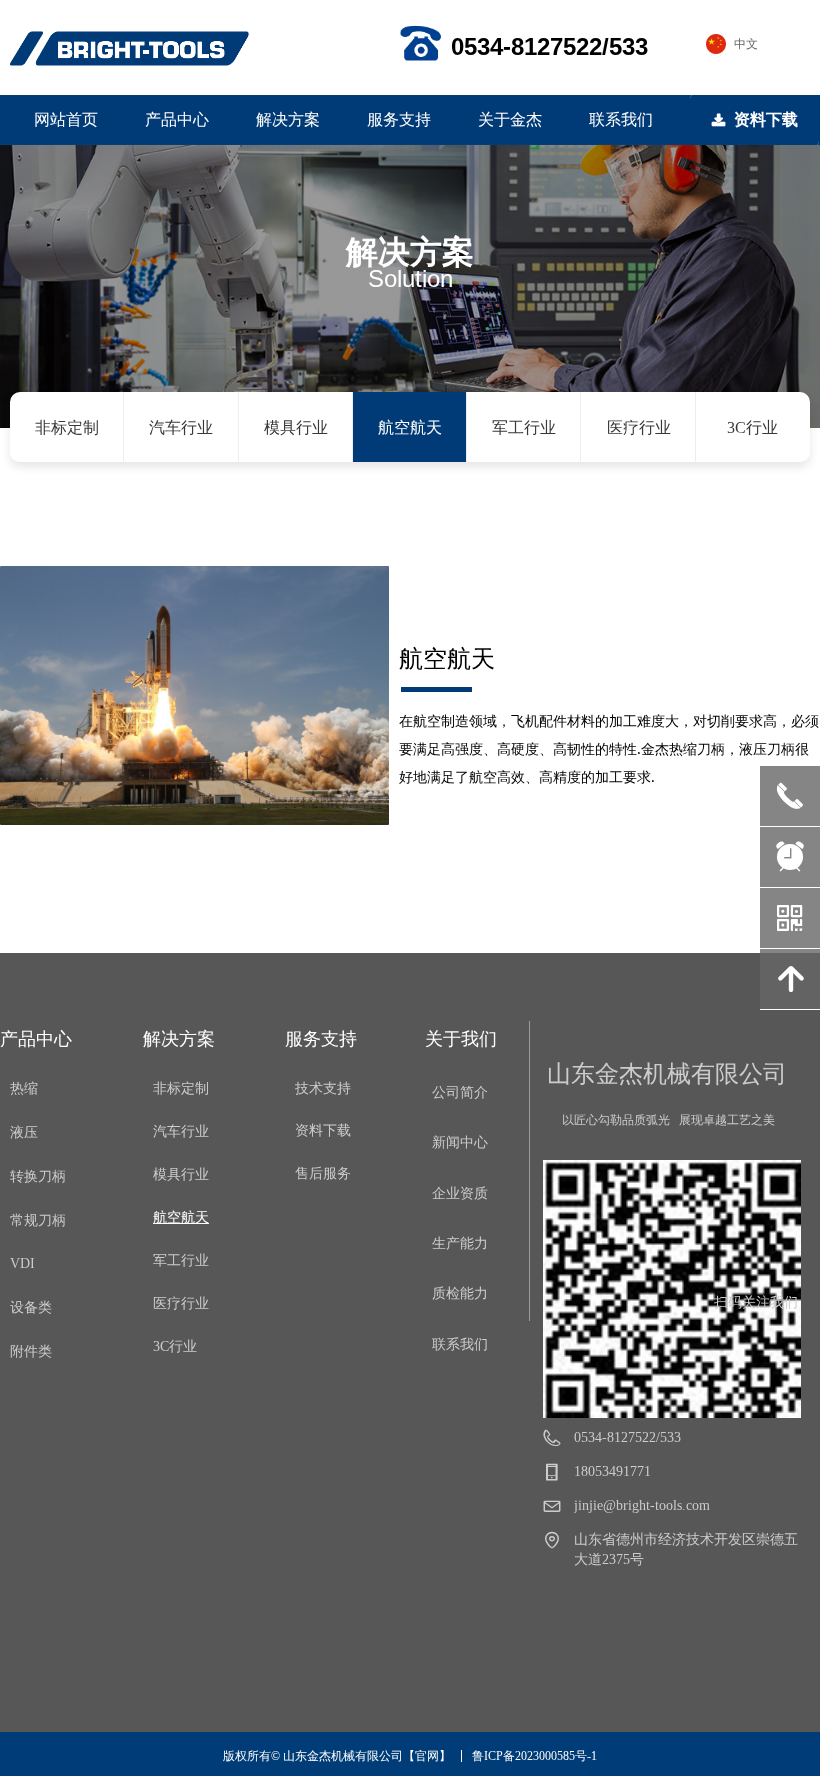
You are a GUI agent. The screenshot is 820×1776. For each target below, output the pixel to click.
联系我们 (621, 119)
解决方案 (288, 119)
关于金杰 (510, 119)
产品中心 (177, 119)
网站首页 (66, 119)
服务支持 (399, 119)
